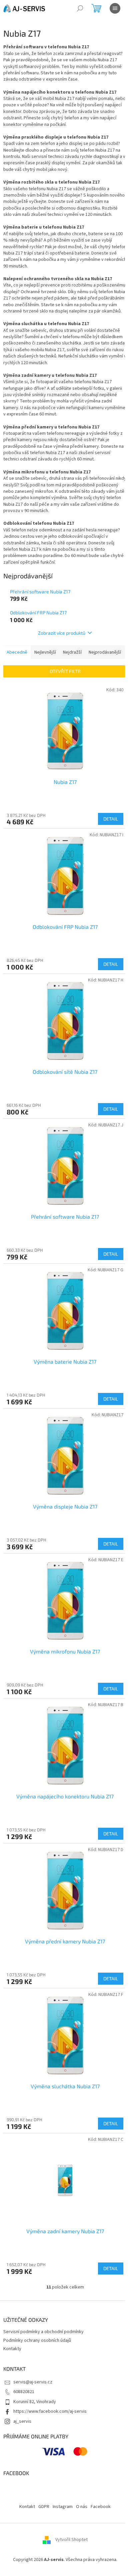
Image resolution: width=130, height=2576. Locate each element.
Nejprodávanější (105, 652)
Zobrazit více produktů (62, 633)
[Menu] (115, 8)
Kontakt (27, 2507)
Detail (111, 819)
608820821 (24, 2392)
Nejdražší (72, 652)
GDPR (44, 2507)
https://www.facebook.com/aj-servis (50, 2411)
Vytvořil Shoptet (71, 2540)
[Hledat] (80, 8)
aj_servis (22, 2421)
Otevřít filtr (65, 671)
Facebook (101, 2507)
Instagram (63, 2507)
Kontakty (12, 2349)
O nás (82, 2507)
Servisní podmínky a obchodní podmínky (43, 2332)
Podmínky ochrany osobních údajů (37, 2340)
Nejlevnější (45, 652)
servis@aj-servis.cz (33, 2382)
